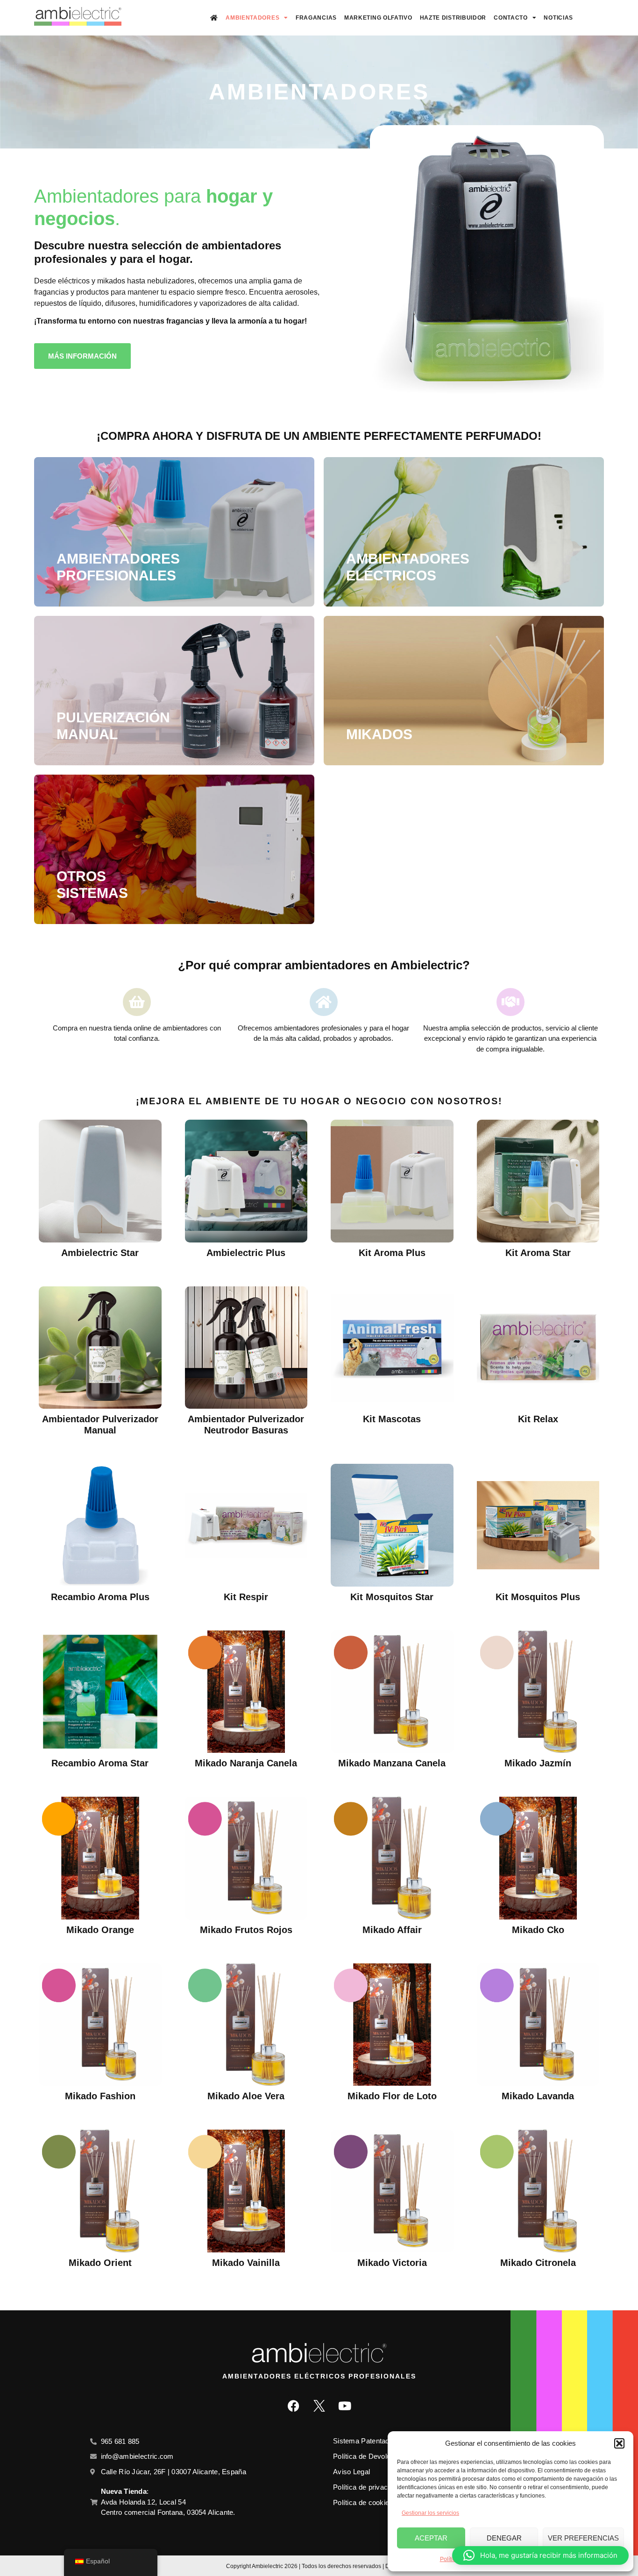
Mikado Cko (538, 1930)
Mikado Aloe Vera (246, 2096)
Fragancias (316, 18)
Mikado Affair (392, 1930)
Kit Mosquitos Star (392, 1597)
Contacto (511, 18)
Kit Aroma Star (538, 1253)
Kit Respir (246, 1597)
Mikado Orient (100, 2263)
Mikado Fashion (100, 2096)
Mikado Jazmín (538, 1763)
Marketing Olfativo (378, 18)
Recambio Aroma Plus (100, 1597)
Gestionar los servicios (430, 2513)
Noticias (558, 18)
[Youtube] (345, 2406)
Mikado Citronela (538, 2263)
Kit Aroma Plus (392, 1253)
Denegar (504, 2538)
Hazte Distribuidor (453, 18)
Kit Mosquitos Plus (538, 1597)
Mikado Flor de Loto (392, 2096)
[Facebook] (293, 2406)
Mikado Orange (100, 1930)
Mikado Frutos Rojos (246, 1930)
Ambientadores (252, 18)
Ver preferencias (583, 2538)
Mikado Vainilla (246, 2263)
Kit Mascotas (392, 1419)
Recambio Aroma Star (100, 1763)
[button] (619, 2443)
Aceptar (431, 2538)
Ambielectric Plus (246, 1253)
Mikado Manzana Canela (392, 1763)
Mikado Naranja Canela (246, 1763)
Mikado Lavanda (538, 2096)
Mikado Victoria (392, 2263)
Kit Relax (538, 1419)
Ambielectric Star (100, 1253)
